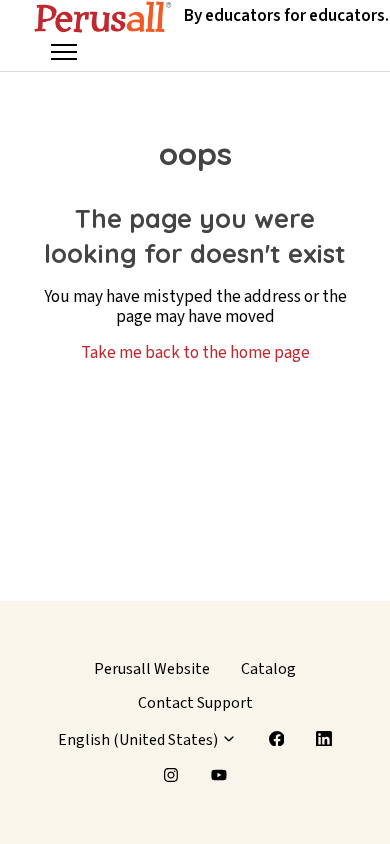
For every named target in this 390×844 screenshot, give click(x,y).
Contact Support (195, 703)
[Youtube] (219, 775)
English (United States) (139, 740)
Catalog (268, 669)
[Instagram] (171, 775)
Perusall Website (152, 669)
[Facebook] (277, 739)
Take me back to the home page (195, 353)
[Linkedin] (324, 739)
